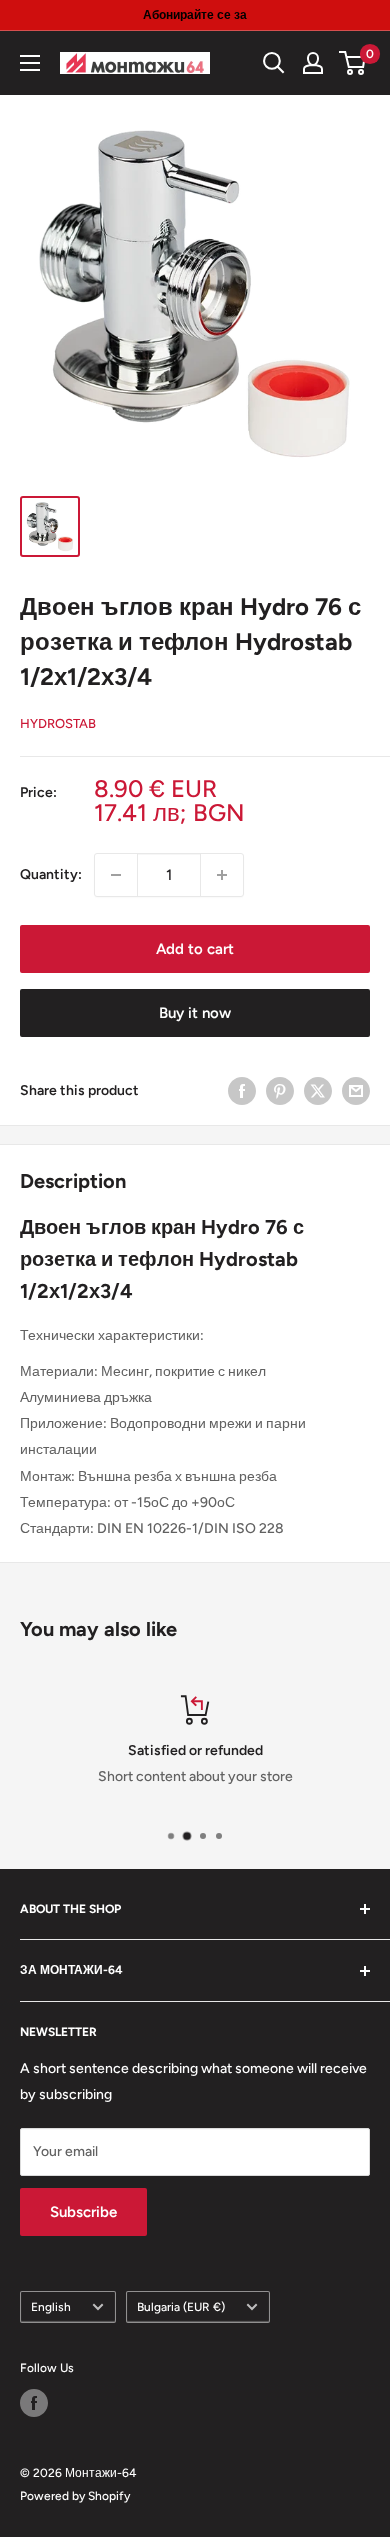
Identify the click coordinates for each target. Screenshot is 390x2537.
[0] (353, 63)
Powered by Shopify (75, 2496)
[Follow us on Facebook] (34, 2403)
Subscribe (83, 2212)
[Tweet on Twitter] (318, 1091)
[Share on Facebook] (242, 1091)
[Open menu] (30, 63)
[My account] (313, 63)
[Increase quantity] (222, 875)
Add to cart (195, 949)
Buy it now (195, 1013)
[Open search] (274, 63)
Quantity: (51, 874)
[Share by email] (356, 1091)
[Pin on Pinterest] (280, 1091)
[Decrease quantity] (116, 875)
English (51, 2307)
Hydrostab (58, 723)
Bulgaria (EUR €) (181, 2307)
